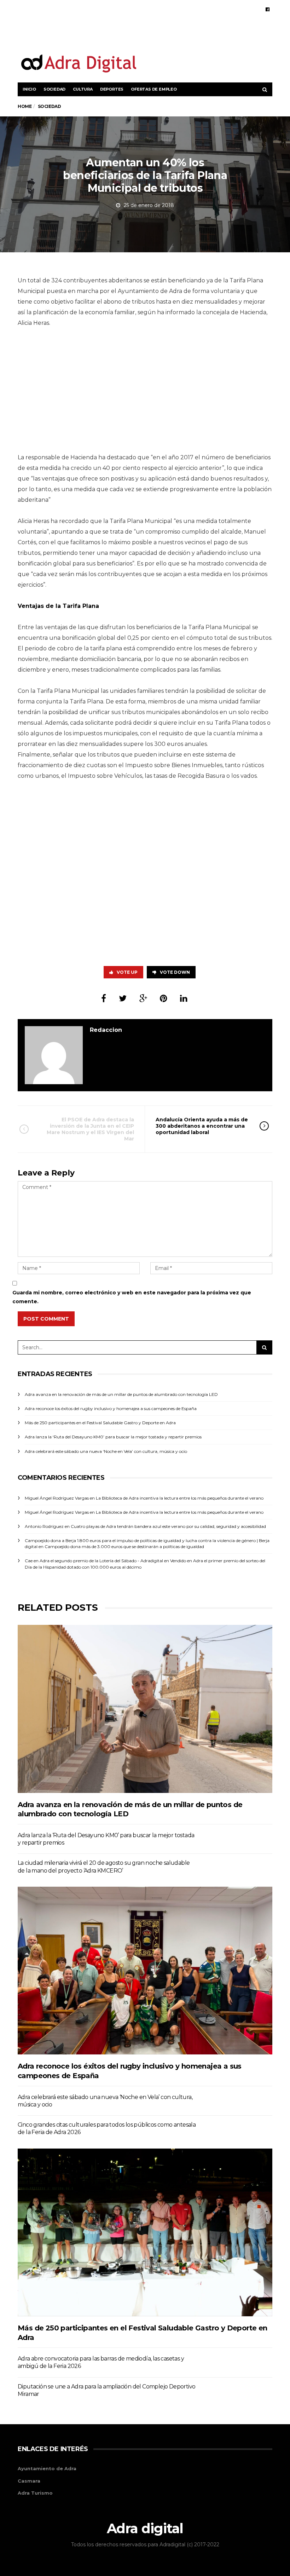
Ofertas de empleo (154, 89)
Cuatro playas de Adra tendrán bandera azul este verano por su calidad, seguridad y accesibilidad (168, 1526)
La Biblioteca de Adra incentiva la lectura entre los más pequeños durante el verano (180, 1498)
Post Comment (46, 1319)
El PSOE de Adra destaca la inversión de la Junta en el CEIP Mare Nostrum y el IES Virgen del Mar (90, 1129)
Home (25, 106)
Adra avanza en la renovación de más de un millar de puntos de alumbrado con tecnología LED (121, 1394)
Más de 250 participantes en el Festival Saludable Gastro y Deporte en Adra (100, 1423)
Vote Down (175, 972)
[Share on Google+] (143, 998)
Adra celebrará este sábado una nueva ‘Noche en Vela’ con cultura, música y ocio (106, 1451)
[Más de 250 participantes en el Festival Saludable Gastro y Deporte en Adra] (145, 2232)
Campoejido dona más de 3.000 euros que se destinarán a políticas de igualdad (124, 1546)
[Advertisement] (190, 35)
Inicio (29, 89)
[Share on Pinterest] (164, 998)
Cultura (83, 89)
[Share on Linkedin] (184, 998)
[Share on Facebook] (104, 998)
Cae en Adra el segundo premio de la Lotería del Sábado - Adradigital (94, 1561)
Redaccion (106, 1030)
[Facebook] (268, 9)
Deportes (112, 89)
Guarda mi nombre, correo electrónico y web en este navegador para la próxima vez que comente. (132, 1297)
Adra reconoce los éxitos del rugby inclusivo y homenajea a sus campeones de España (111, 1408)
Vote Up (127, 972)
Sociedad (54, 89)
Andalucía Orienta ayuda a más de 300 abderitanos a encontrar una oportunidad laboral (202, 1126)
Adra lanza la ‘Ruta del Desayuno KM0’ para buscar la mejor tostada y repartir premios (113, 1437)
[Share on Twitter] (123, 998)
